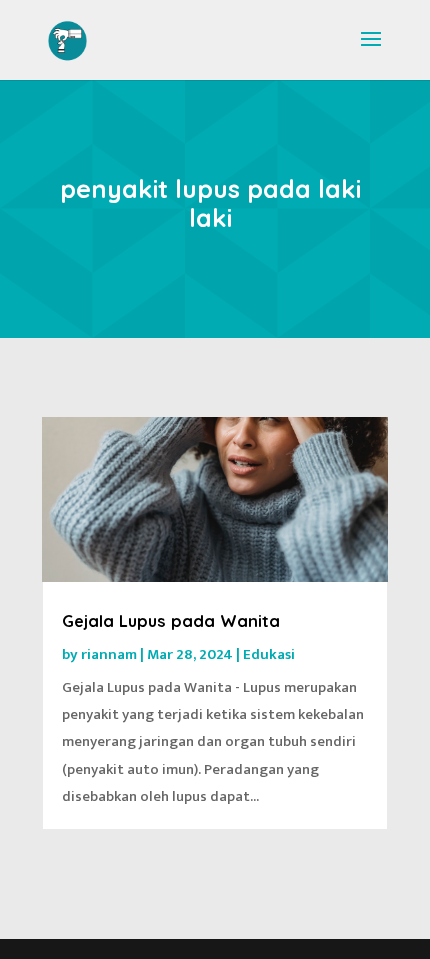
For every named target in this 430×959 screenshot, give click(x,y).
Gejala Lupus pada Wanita (171, 621)
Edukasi (269, 654)
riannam (109, 654)
